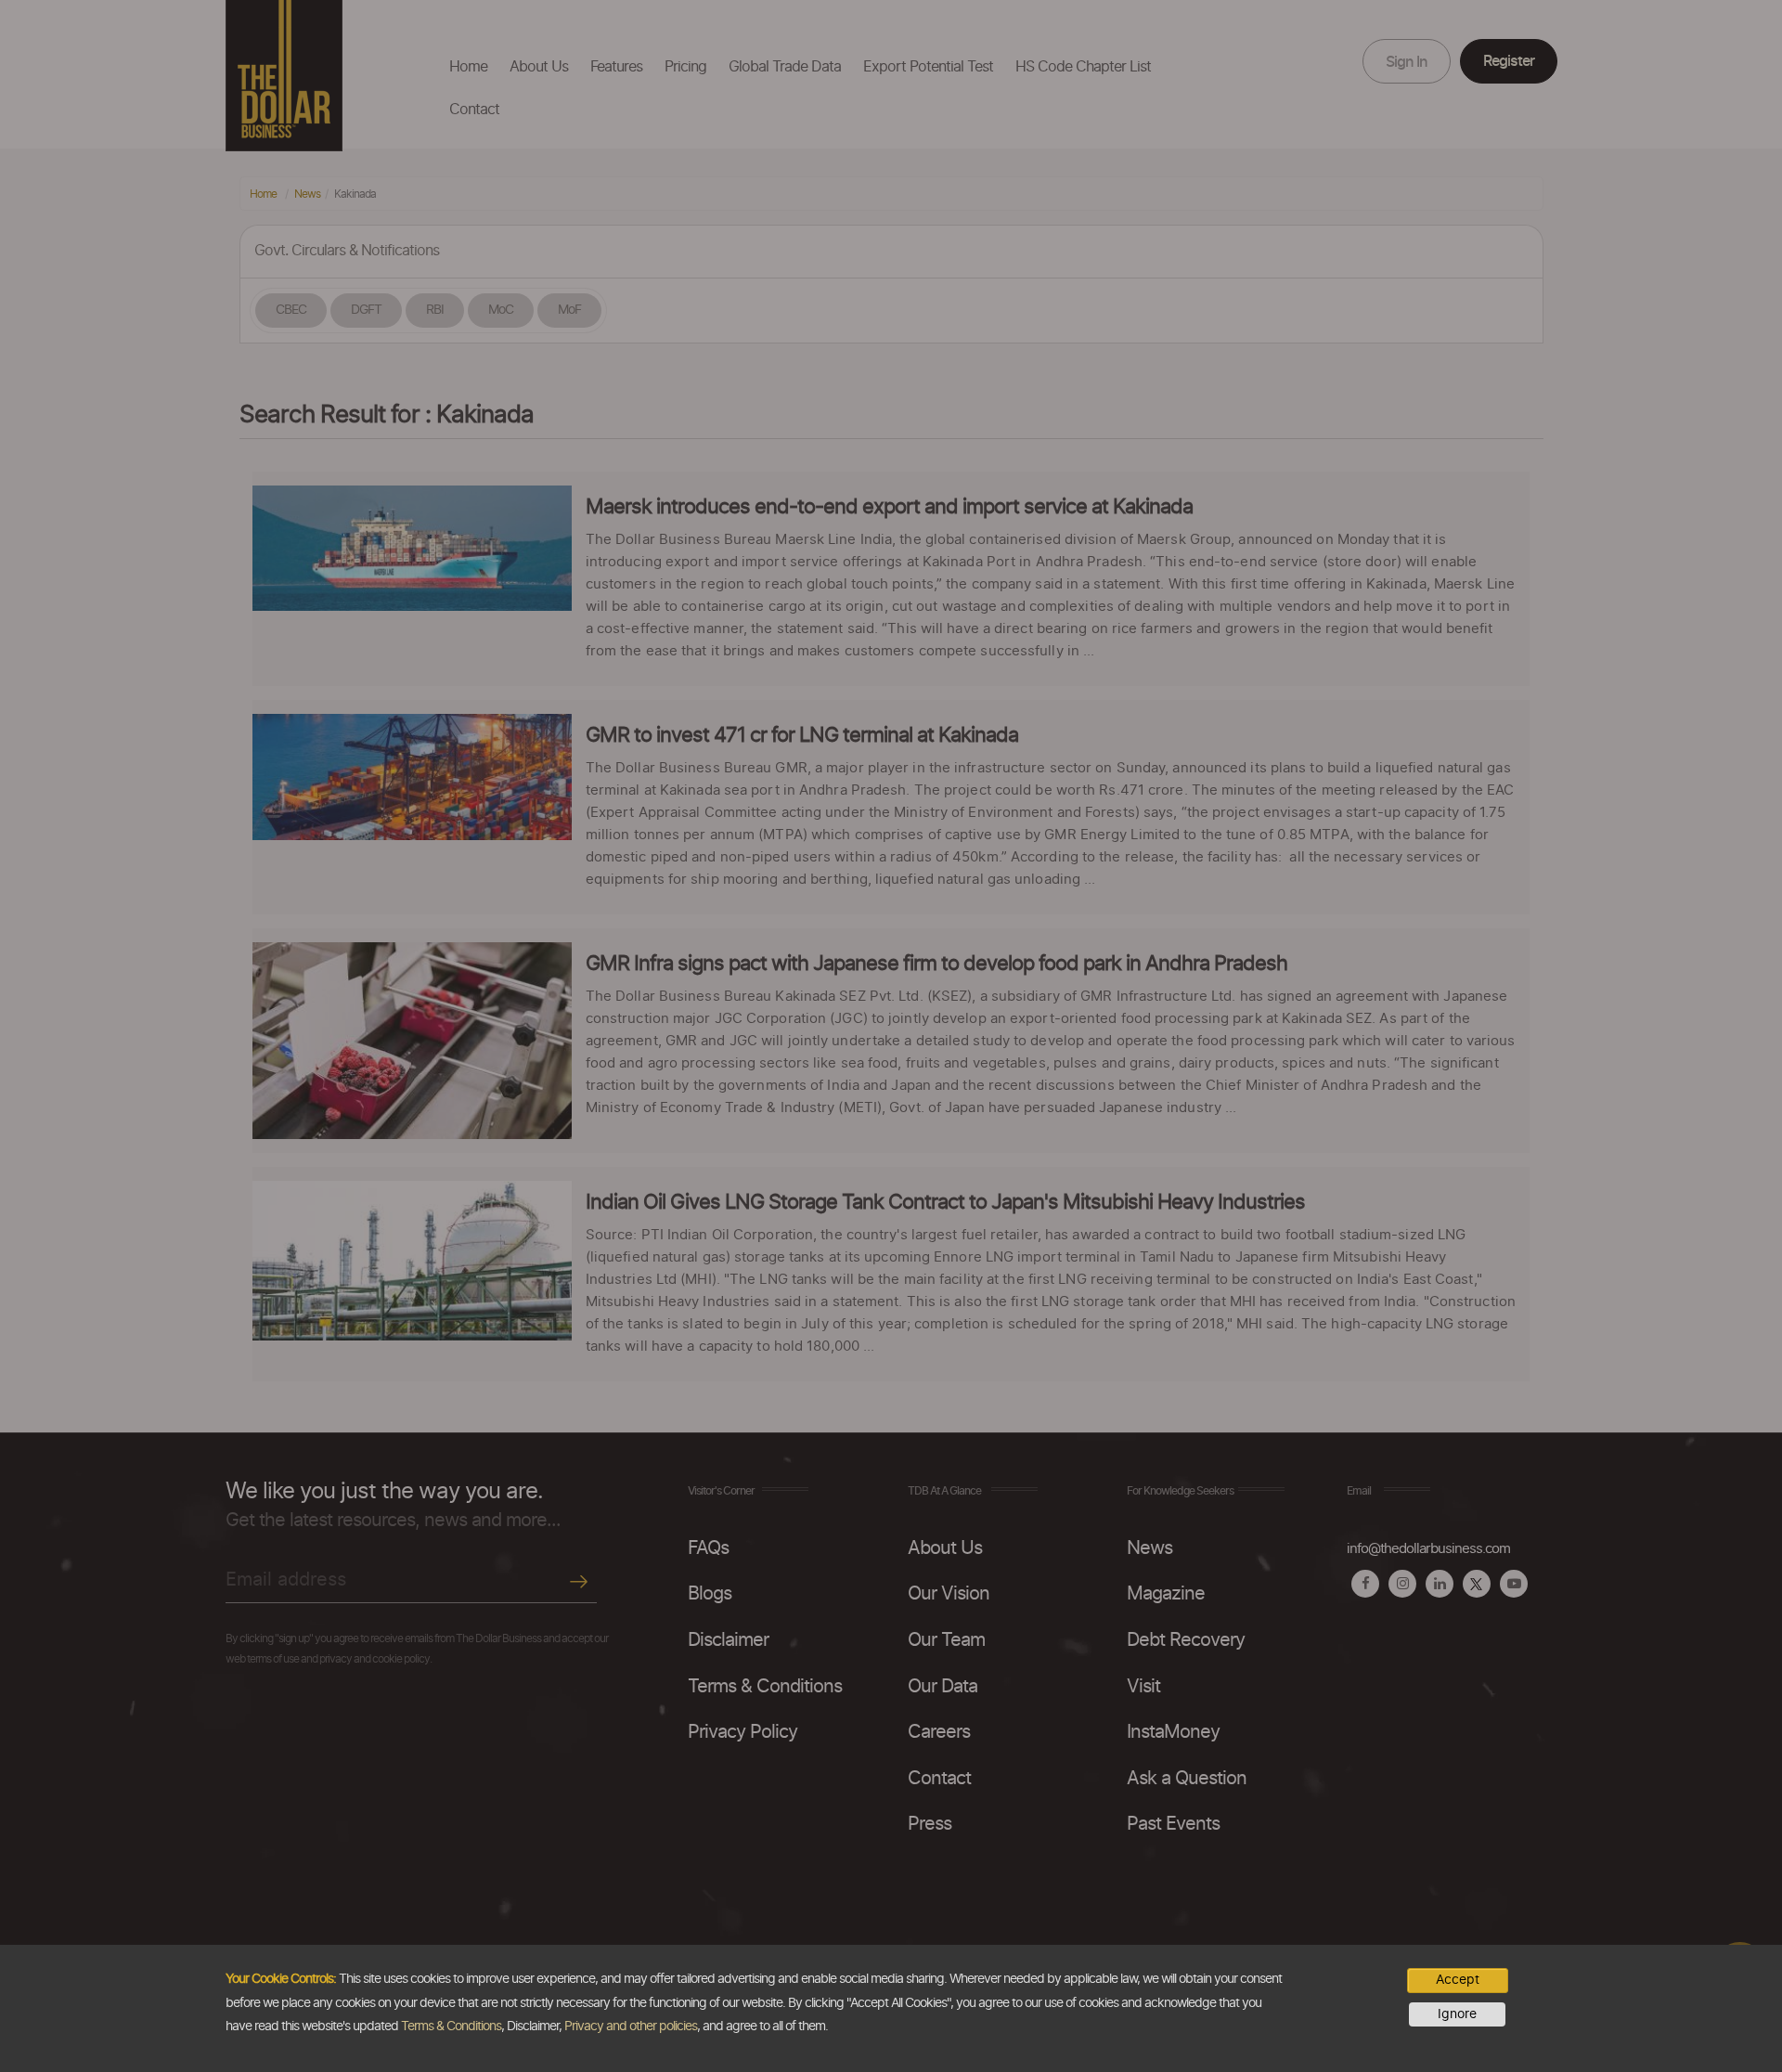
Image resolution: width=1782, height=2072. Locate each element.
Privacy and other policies (631, 2027)
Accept (1458, 1980)
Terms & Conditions (451, 2027)
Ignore (1457, 2014)
